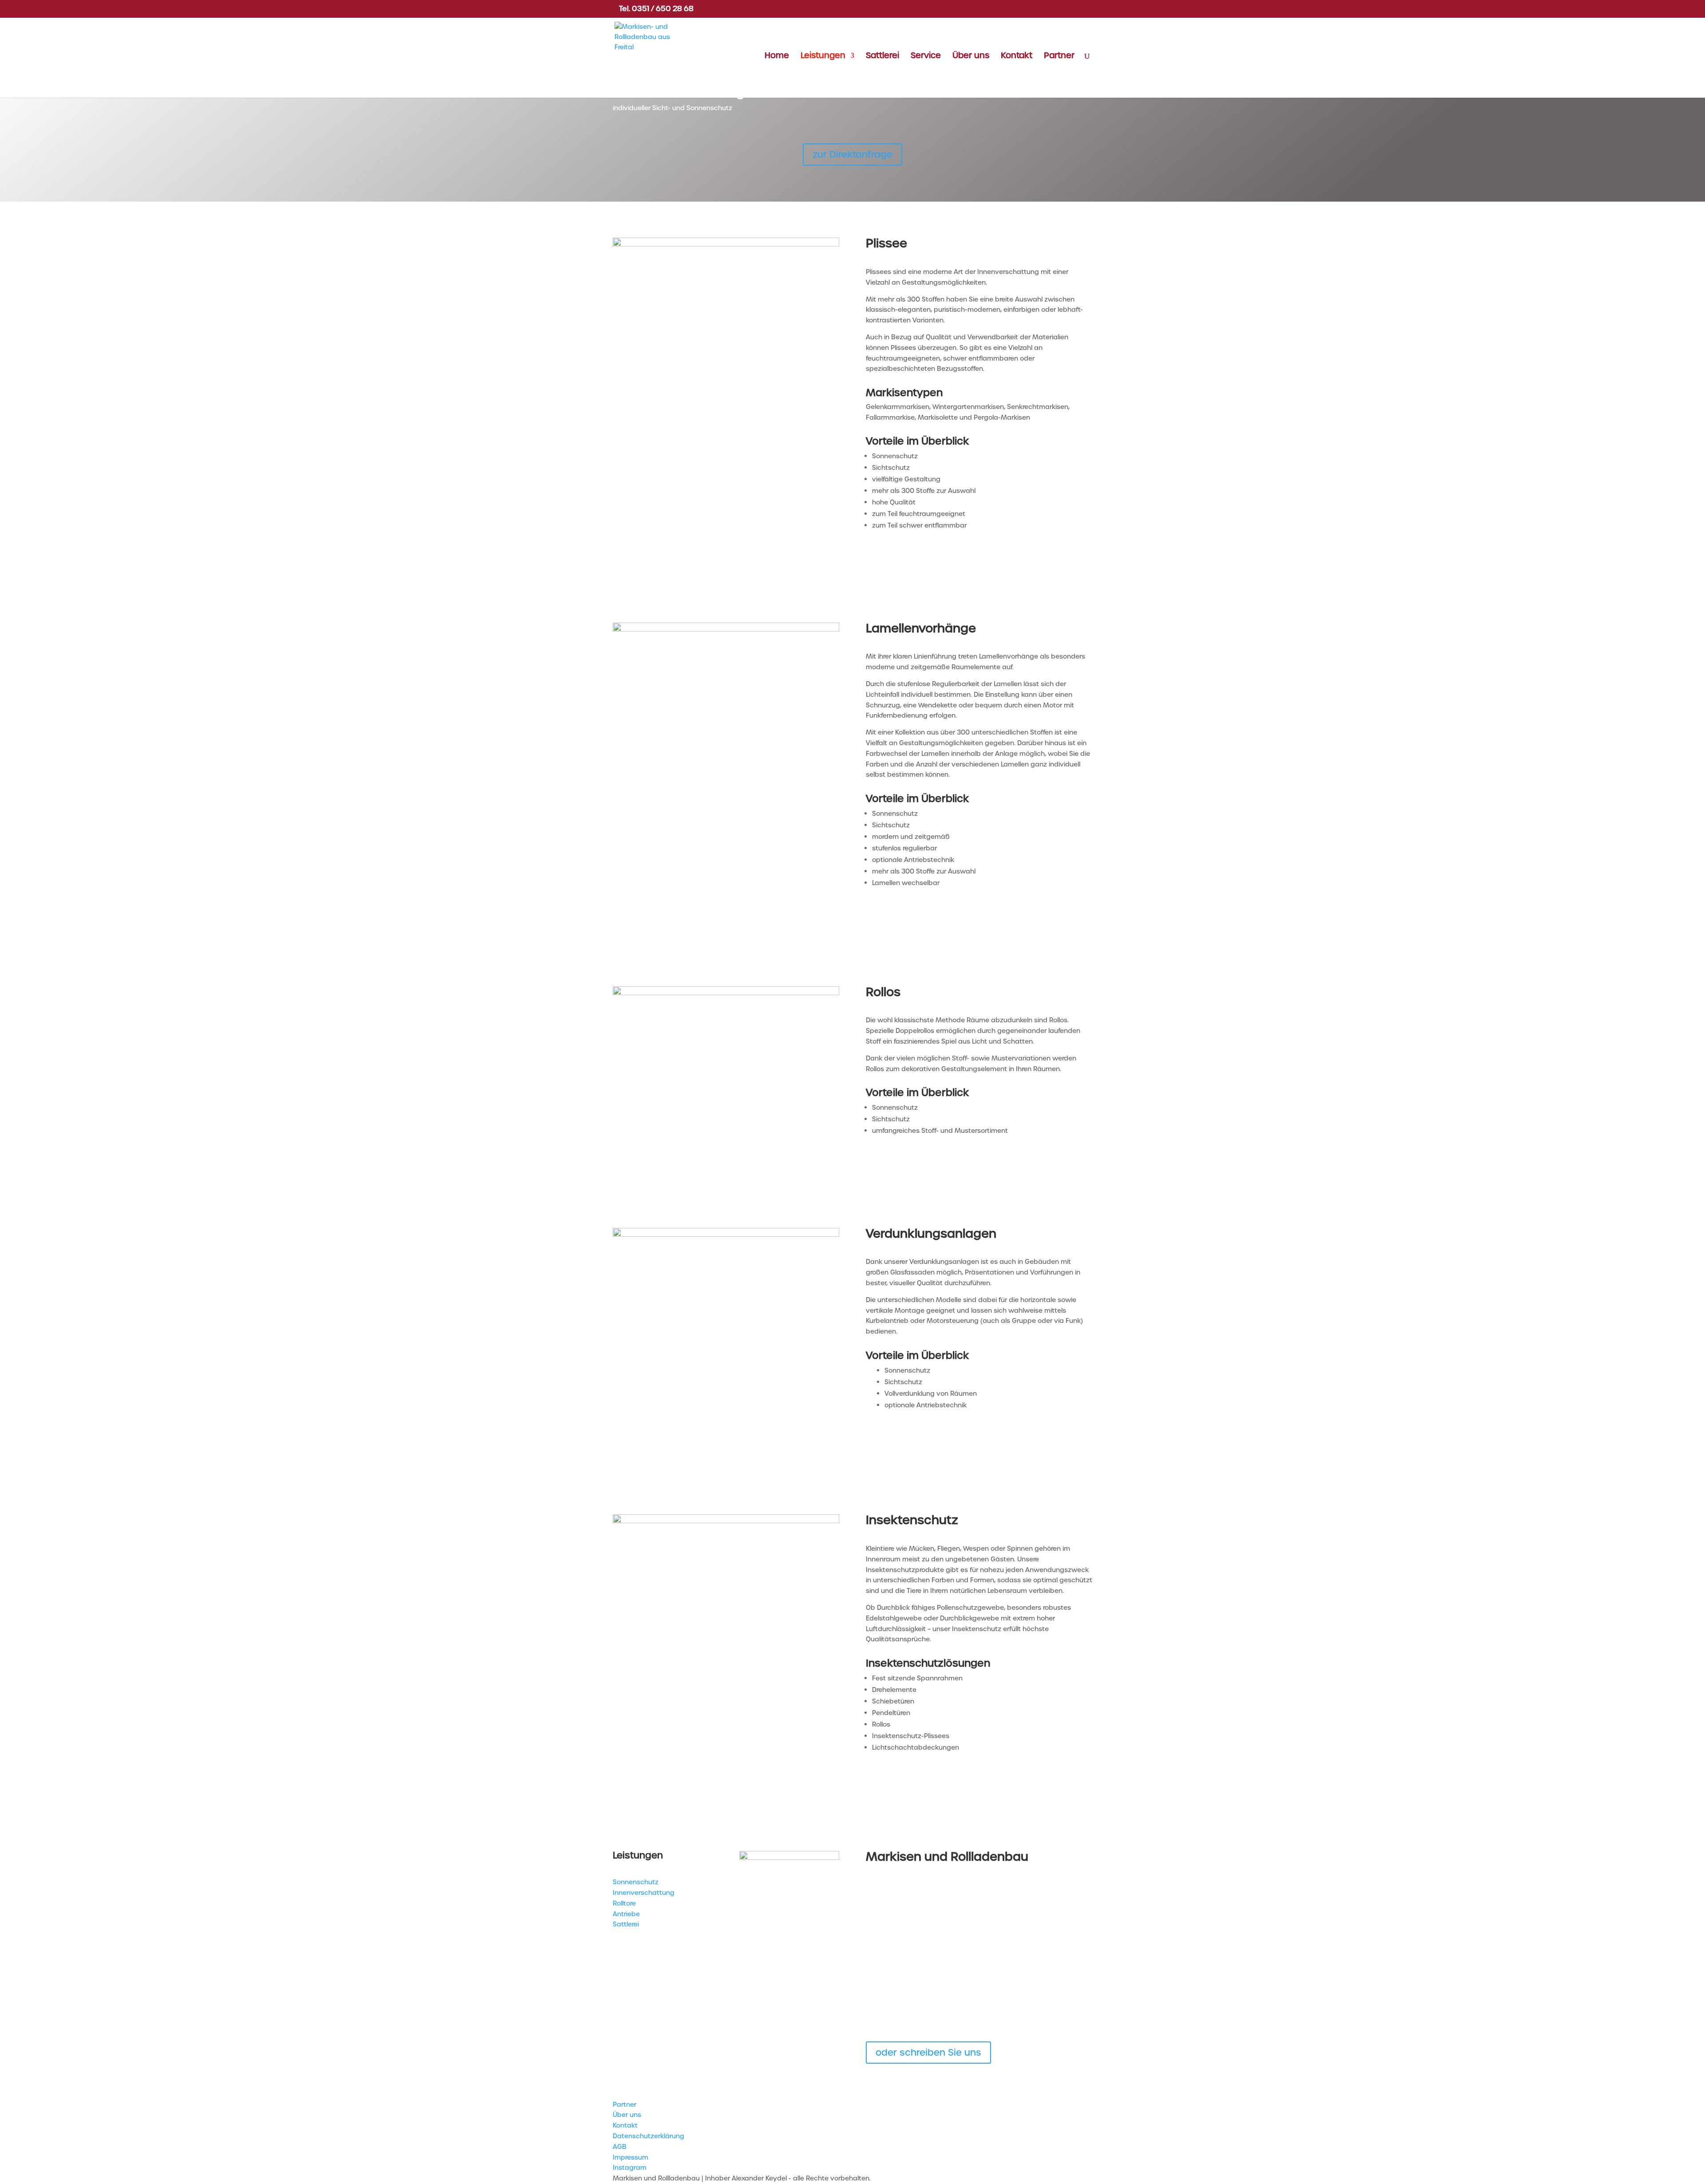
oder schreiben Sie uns (928, 2053)
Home (777, 57)
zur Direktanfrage (852, 155)
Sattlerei (882, 57)
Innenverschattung (644, 1893)
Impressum (630, 2157)
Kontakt (1017, 57)
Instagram (630, 2168)
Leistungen (823, 57)
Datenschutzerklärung (648, 2136)
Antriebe (626, 1914)
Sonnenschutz (636, 1882)
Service (926, 57)
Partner (1059, 57)
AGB (620, 2147)
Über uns (971, 57)
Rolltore (624, 1903)
